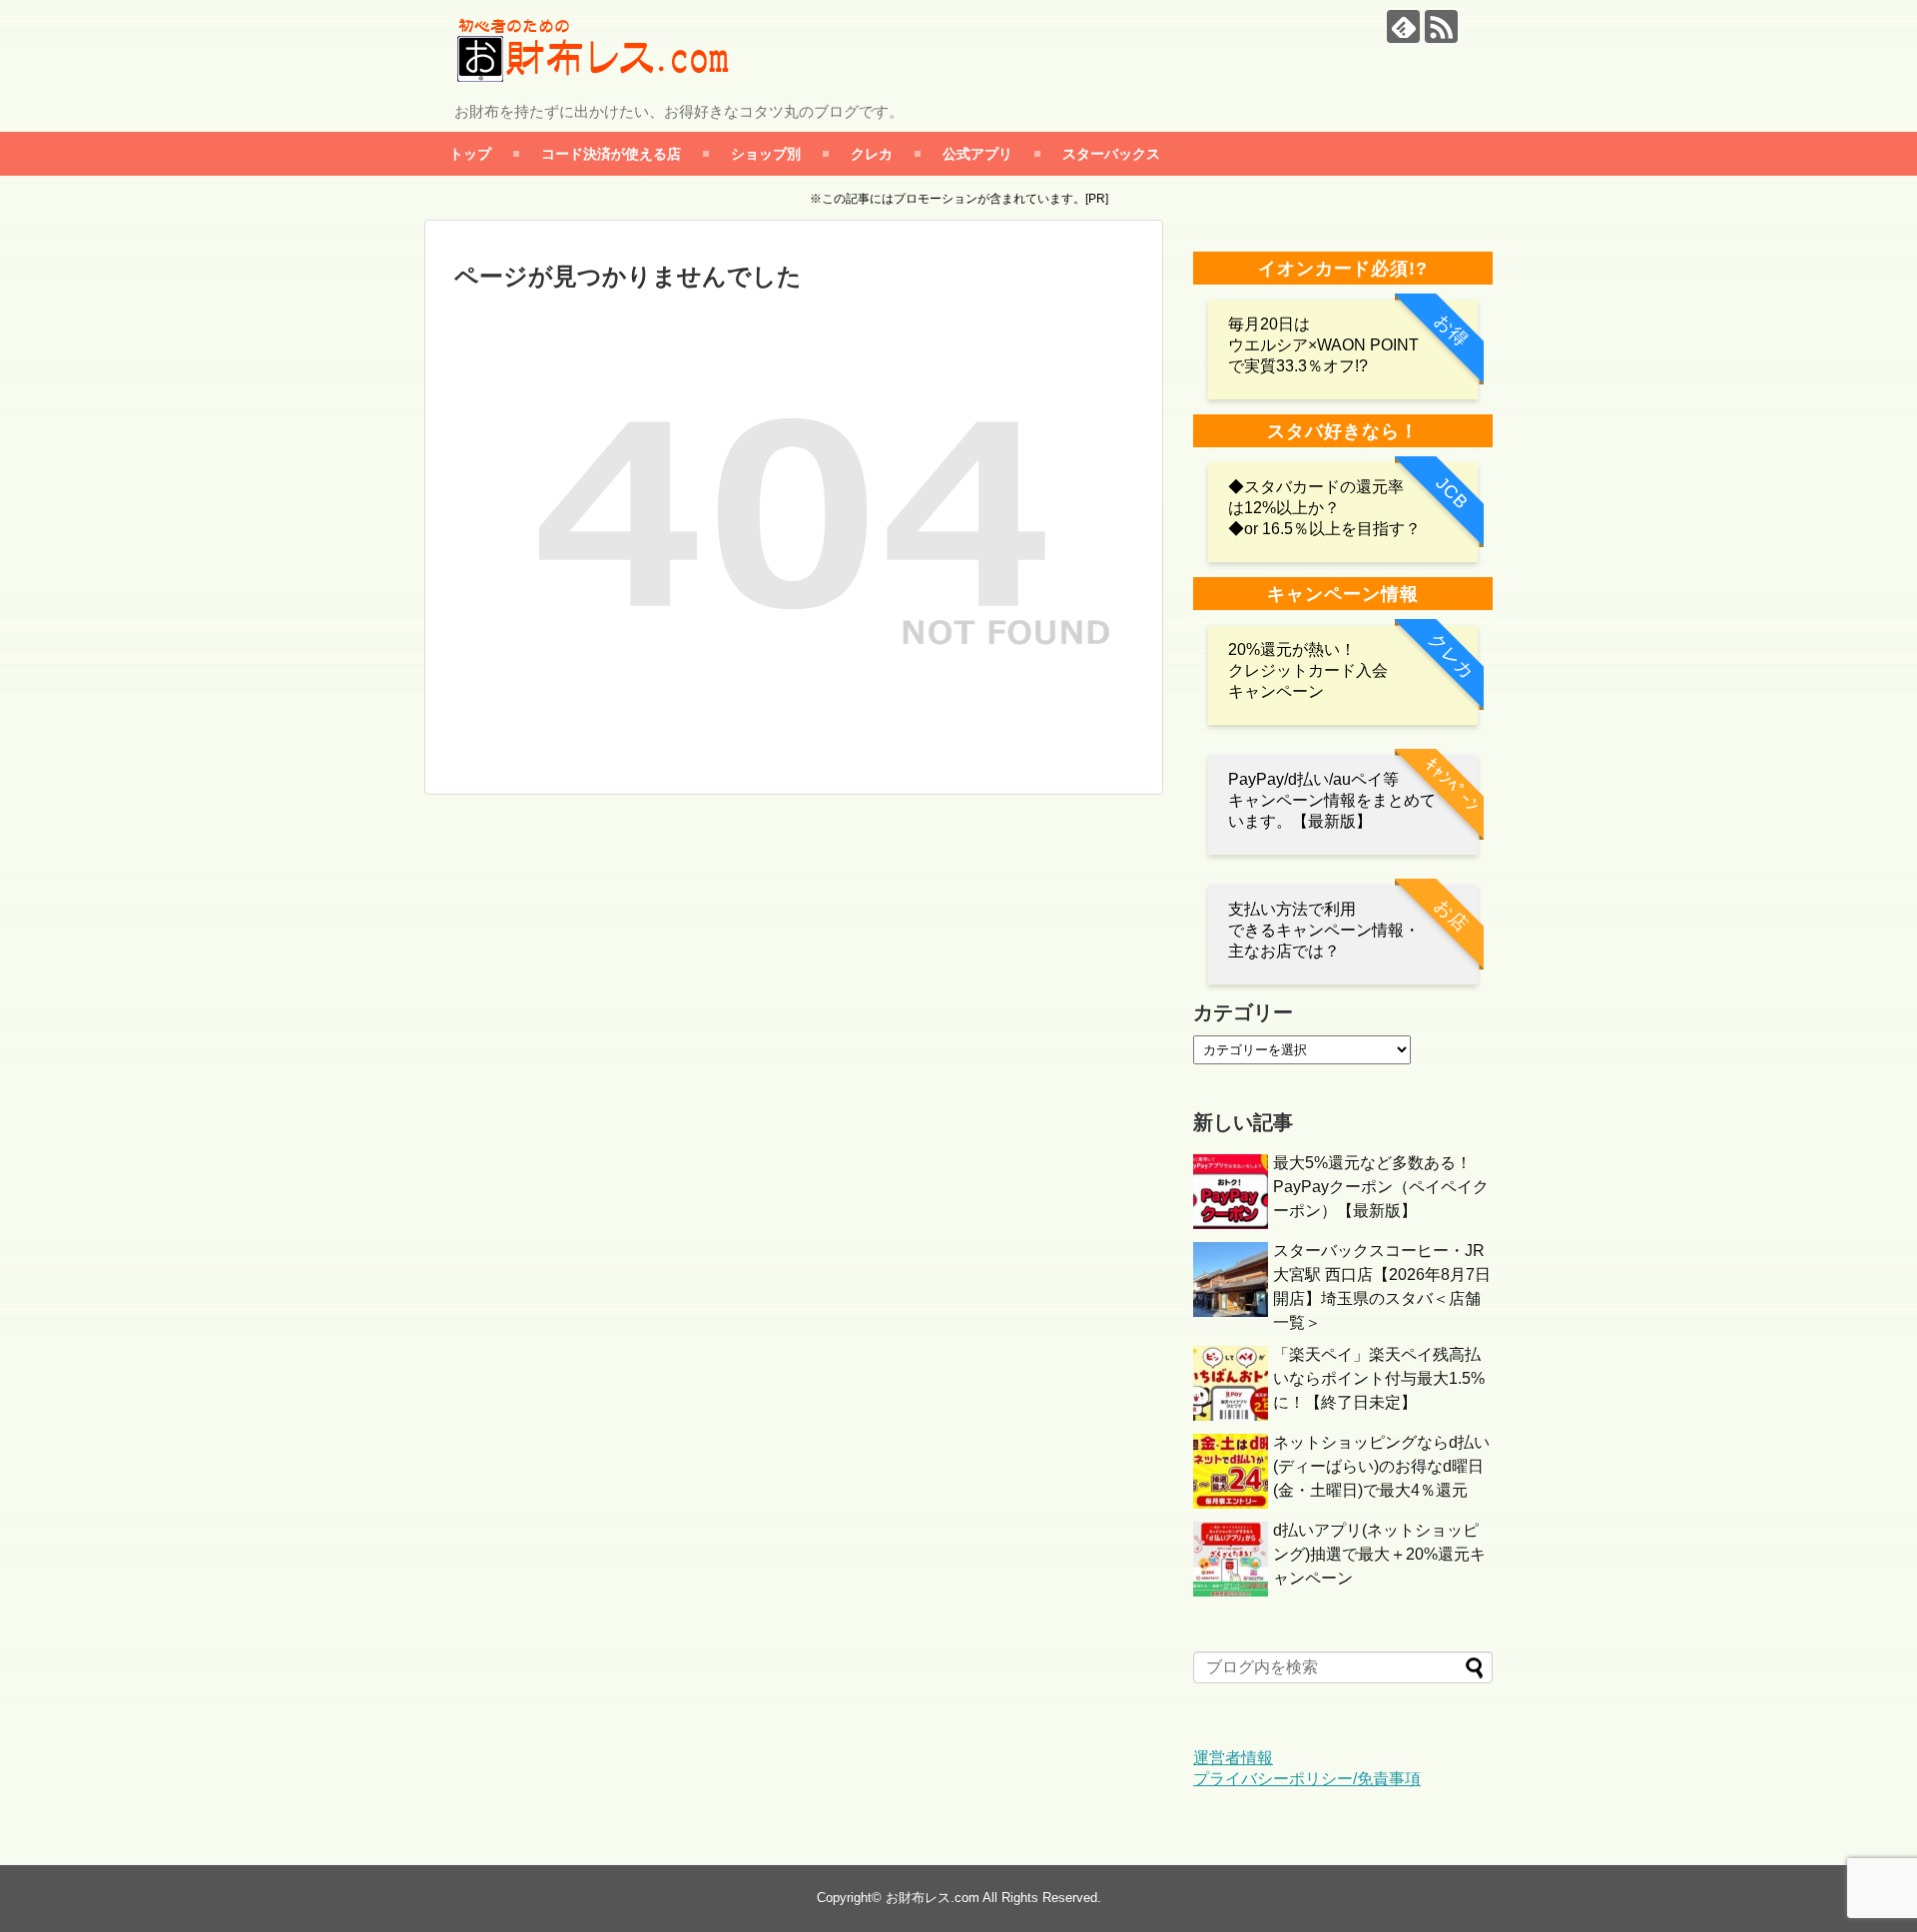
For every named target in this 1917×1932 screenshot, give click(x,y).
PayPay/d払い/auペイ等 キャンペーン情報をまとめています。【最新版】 (1332, 800)
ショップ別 (766, 153)
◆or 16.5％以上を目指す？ (1324, 529)
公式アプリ (977, 153)
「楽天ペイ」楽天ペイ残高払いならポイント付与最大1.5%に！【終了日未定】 (1379, 1378)
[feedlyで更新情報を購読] (1403, 26)
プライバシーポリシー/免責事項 (1307, 1779)
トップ (470, 153)
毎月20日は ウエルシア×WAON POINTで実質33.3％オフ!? (1323, 345)
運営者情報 (1233, 1758)
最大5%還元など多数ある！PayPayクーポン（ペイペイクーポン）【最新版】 (1381, 1187)
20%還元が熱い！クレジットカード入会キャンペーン (1308, 670)
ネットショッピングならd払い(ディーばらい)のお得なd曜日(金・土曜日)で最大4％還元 (1381, 1466)
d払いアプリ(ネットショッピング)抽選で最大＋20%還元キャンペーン (1379, 1554)
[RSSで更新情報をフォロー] (1441, 26)
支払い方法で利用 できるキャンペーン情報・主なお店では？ (1324, 930)
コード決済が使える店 (611, 153)
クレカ (872, 153)
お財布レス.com (933, 1898)
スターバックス (1111, 153)
